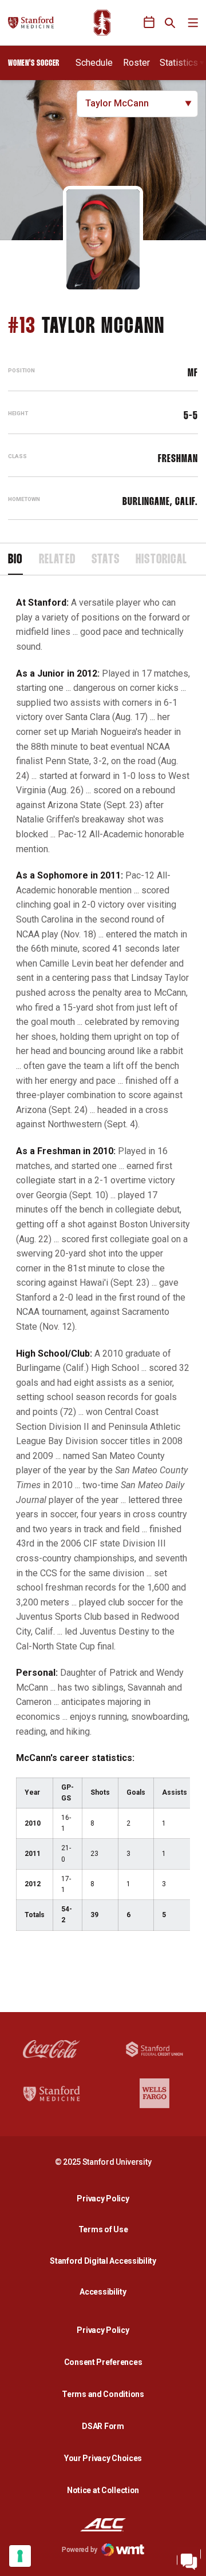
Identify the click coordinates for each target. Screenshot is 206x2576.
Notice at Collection (103, 2490)
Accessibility (106, 2291)
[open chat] (189, 2559)
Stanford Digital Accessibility (106, 2261)
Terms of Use (103, 2229)
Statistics (179, 63)
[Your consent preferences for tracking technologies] (20, 2556)
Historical (161, 560)
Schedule (94, 63)
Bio (15, 560)
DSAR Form (103, 2426)
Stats (106, 560)
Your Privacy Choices (103, 2458)
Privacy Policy (106, 2198)
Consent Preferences (103, 2362)
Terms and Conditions (103, 2394)
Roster (136, 63)
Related (57, 560)
